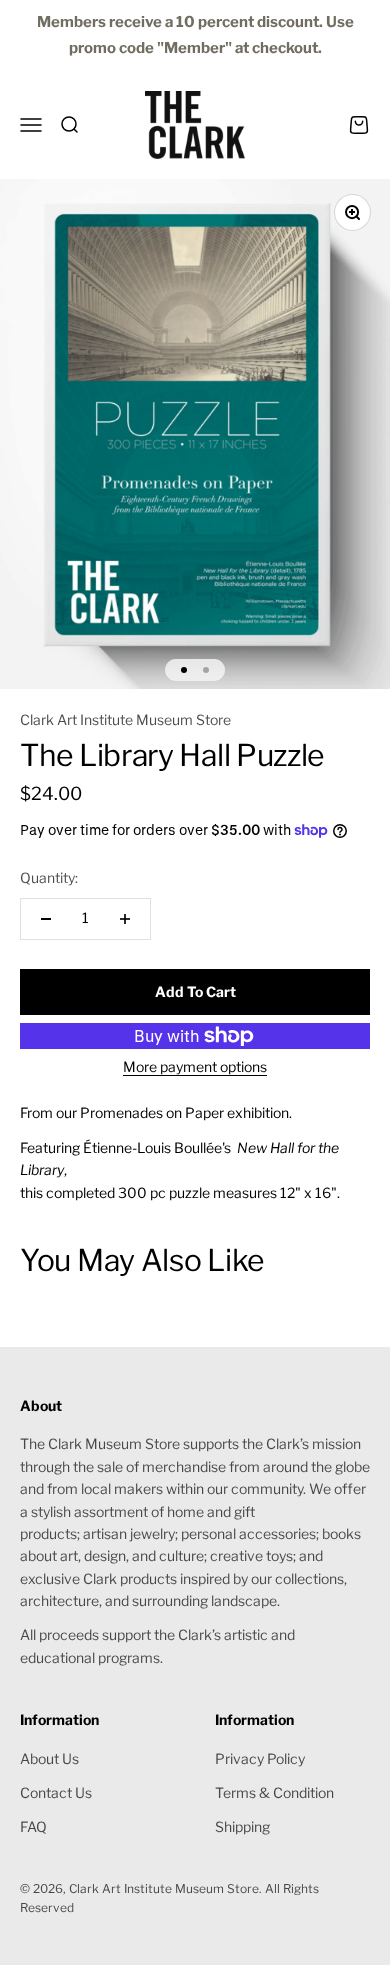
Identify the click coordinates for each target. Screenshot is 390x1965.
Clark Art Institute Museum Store (125, 719)
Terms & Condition (274, 1792)
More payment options (195, 1066)
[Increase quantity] (125, 919)
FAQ (33, 1826)
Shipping (242, 1826)
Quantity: (49, 877)
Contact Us (56, 1792)
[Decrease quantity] (46, 919)
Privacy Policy (260, 1758)
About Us (49, 1758)
